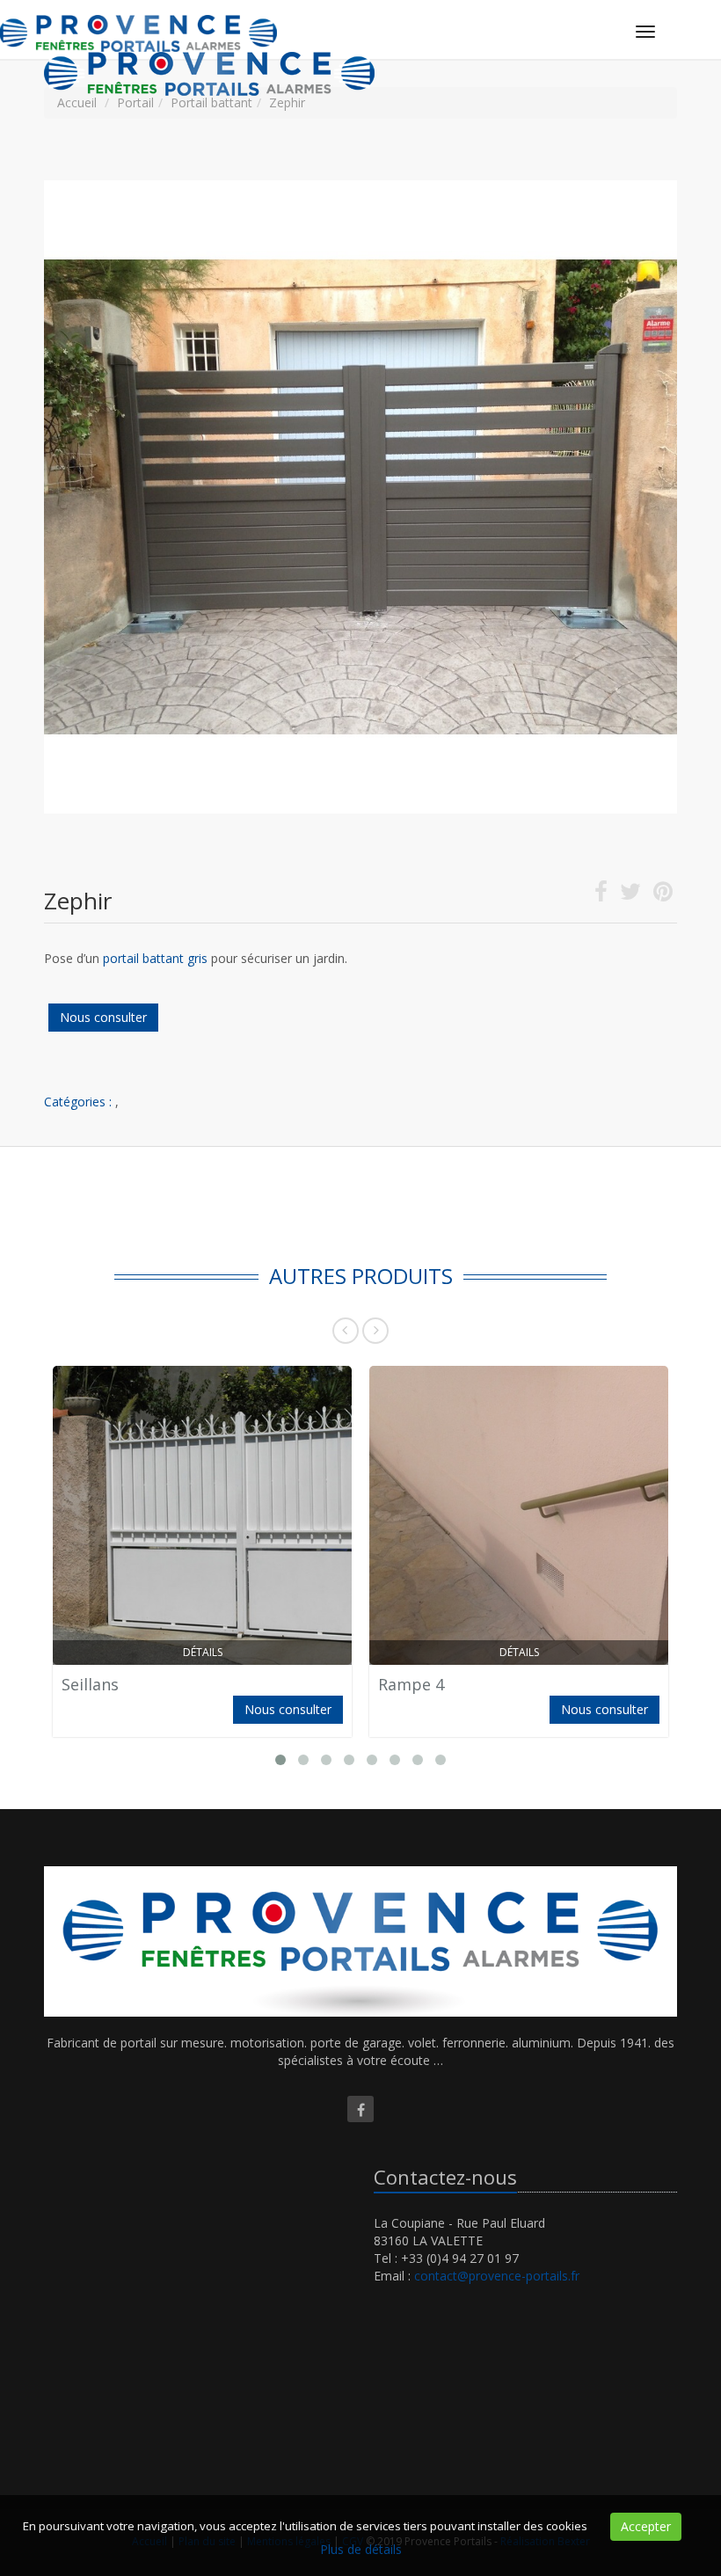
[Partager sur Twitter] (630, 895)
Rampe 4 (411, 1684)
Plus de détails (361, 2549)
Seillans (90, 1684)
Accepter (646, 2526)
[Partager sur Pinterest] (663, 895)
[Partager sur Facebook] (601, 895)
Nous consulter (103, 1017)
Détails (203, 1652)
